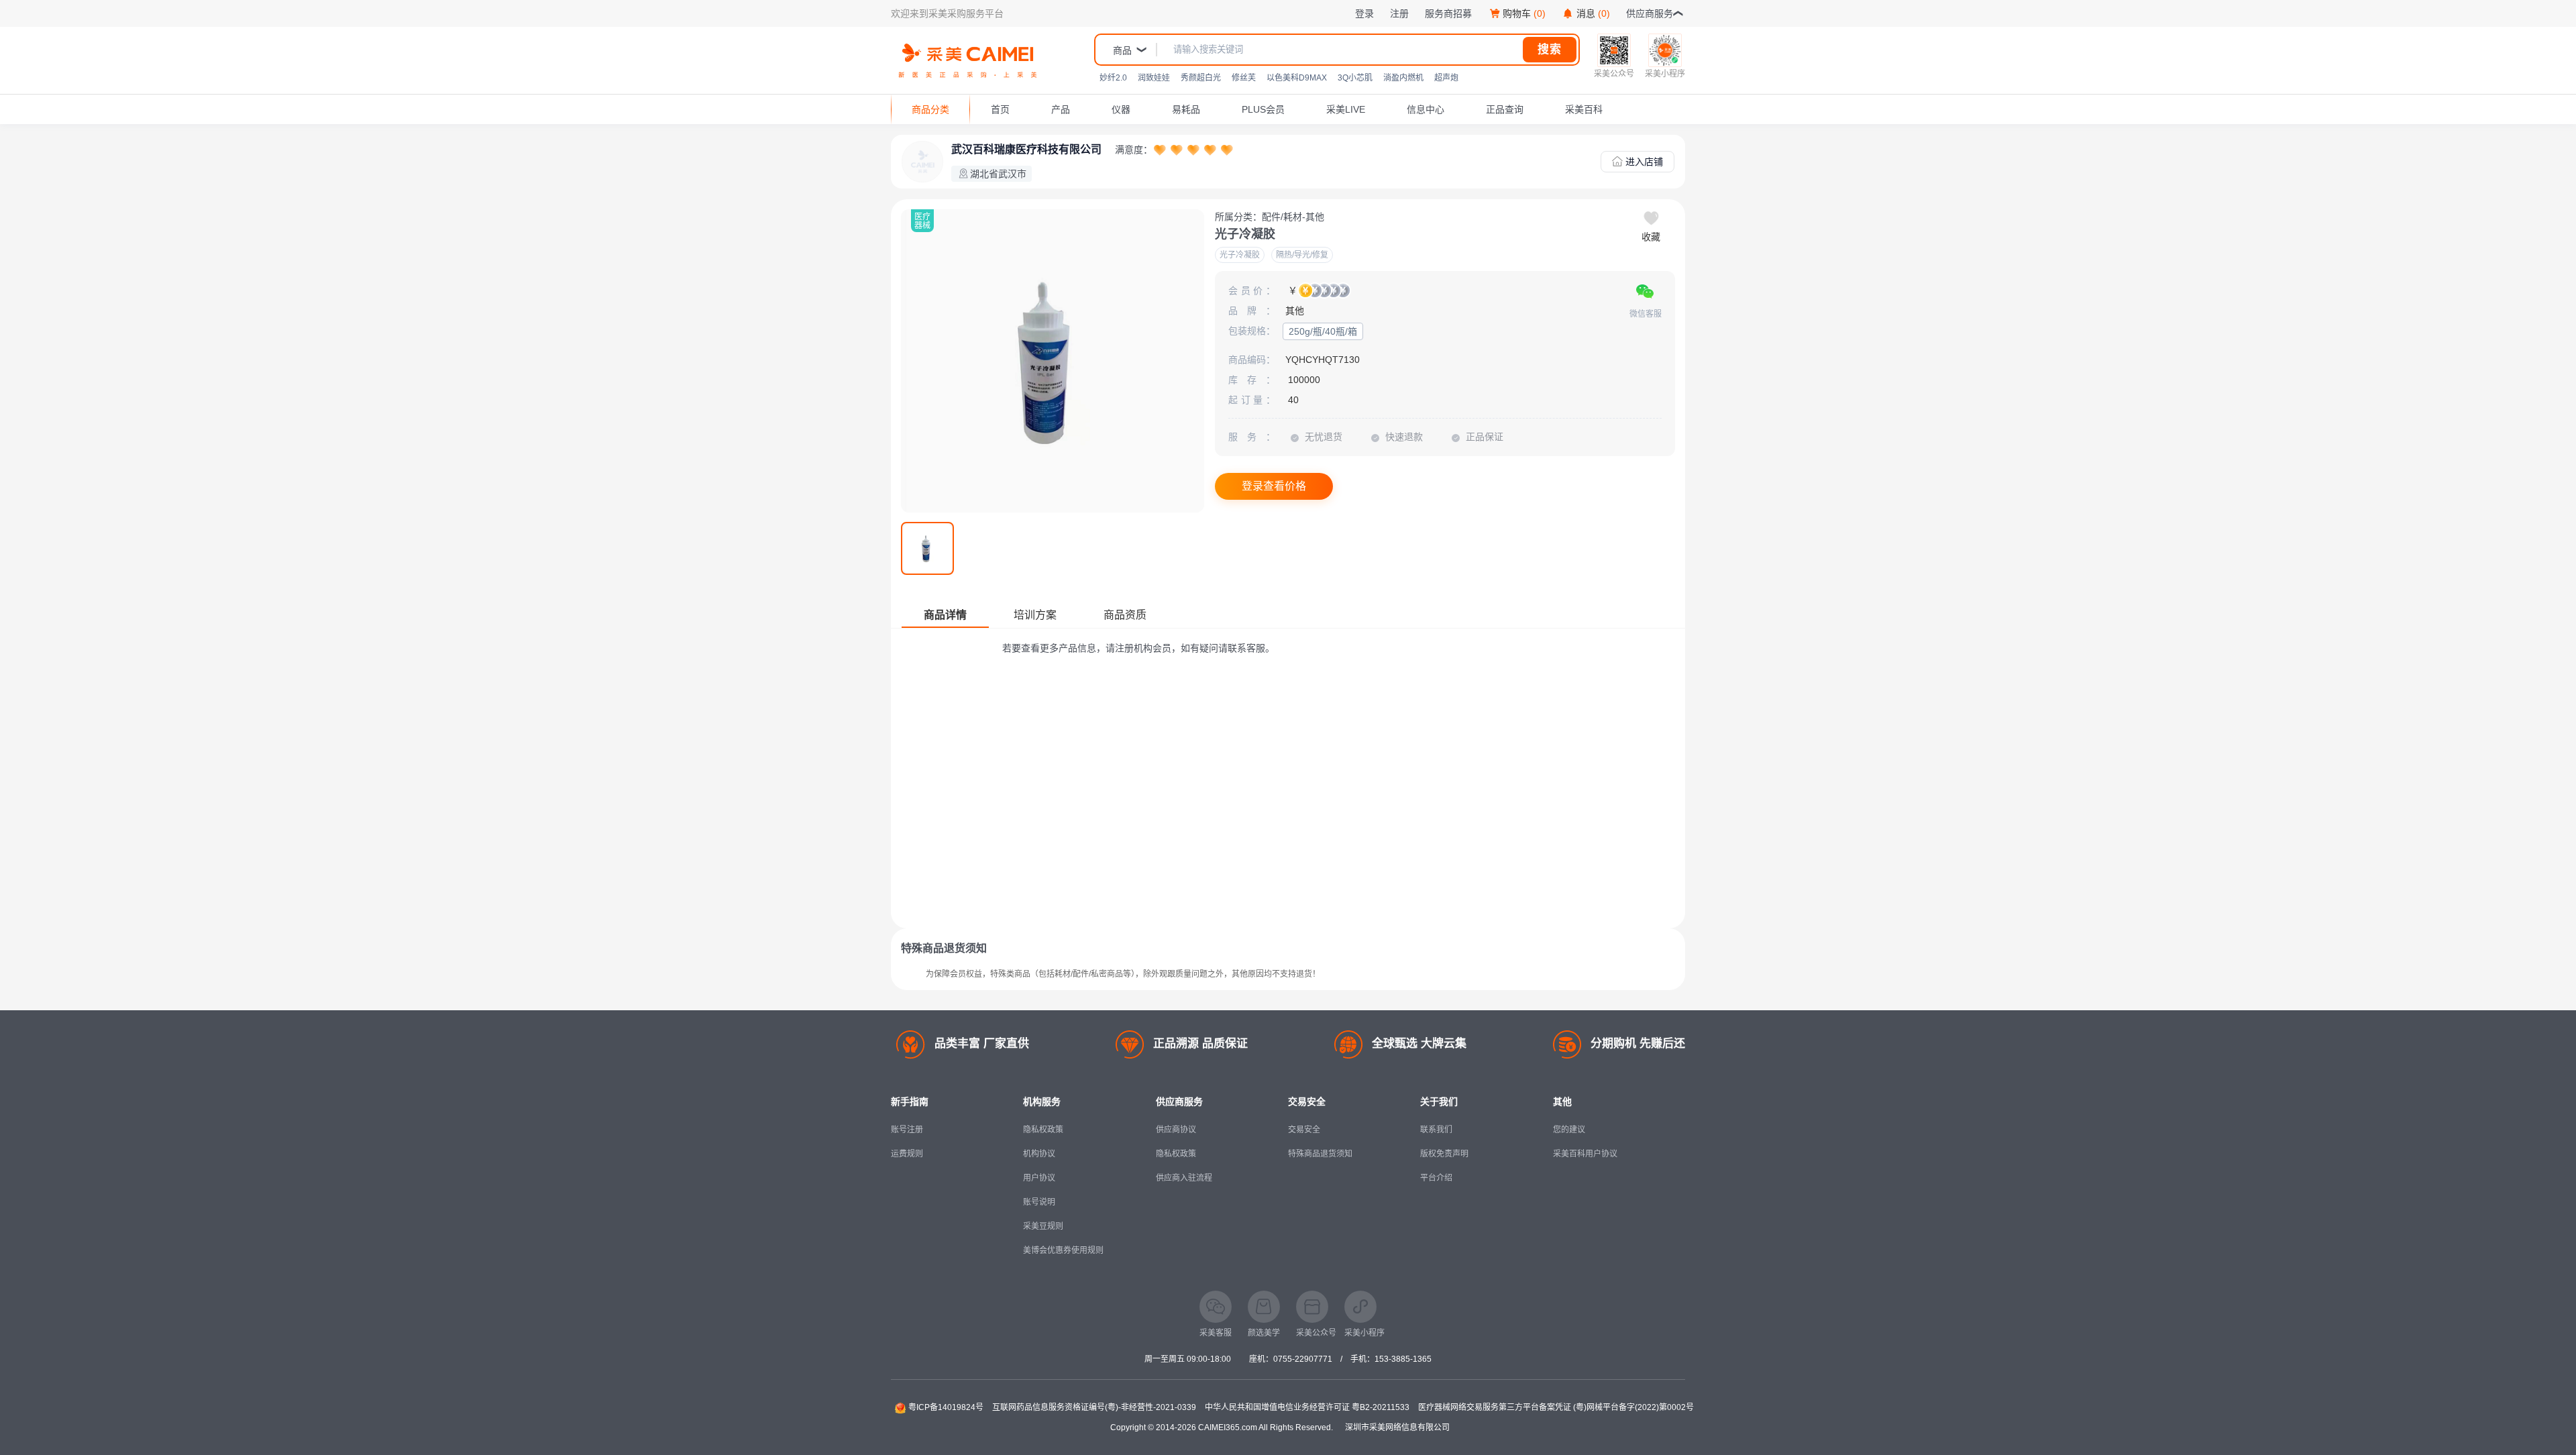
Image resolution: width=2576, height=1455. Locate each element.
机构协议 (1039, 1154)
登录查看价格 (1274, 486)
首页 (1000, 109)
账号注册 (907, 1130)
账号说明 (1039, 1202)
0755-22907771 (1303, 1359)
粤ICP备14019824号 (946, 1407)
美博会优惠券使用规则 (1063, 1250)
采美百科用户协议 (1585, 1154)
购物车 (1524, 13)
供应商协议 (1176, 1130)
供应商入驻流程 (1184, 1178)
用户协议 (1039, 1178)
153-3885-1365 (1403, 1359)
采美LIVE (1346, 109)
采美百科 (1584, 109)
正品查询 (1505, 109)
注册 (1399, 13)
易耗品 (1186, 109)
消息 (1593, 13)
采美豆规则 (1043, 1226)
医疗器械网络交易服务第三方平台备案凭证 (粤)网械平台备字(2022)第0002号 (1556, 1407)
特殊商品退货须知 (1320, 1154)
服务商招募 (1448, 13)
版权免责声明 (1444, 1154)
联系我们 (1436, 1130)
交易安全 (1304, 1130)
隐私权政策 (1043, 1130)
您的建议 (1569, 1130)
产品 (1061, 109)
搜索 (1550, 49)
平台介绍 (1436, 1178)
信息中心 (1426, 109)
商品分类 (930, 109)
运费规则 (907, 1154)
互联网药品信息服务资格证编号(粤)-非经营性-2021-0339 (1094, 1407)
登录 (1364, 13)
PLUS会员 (1263, 109)
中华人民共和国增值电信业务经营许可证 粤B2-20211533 (1307, 1407)
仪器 (1121, 109)
